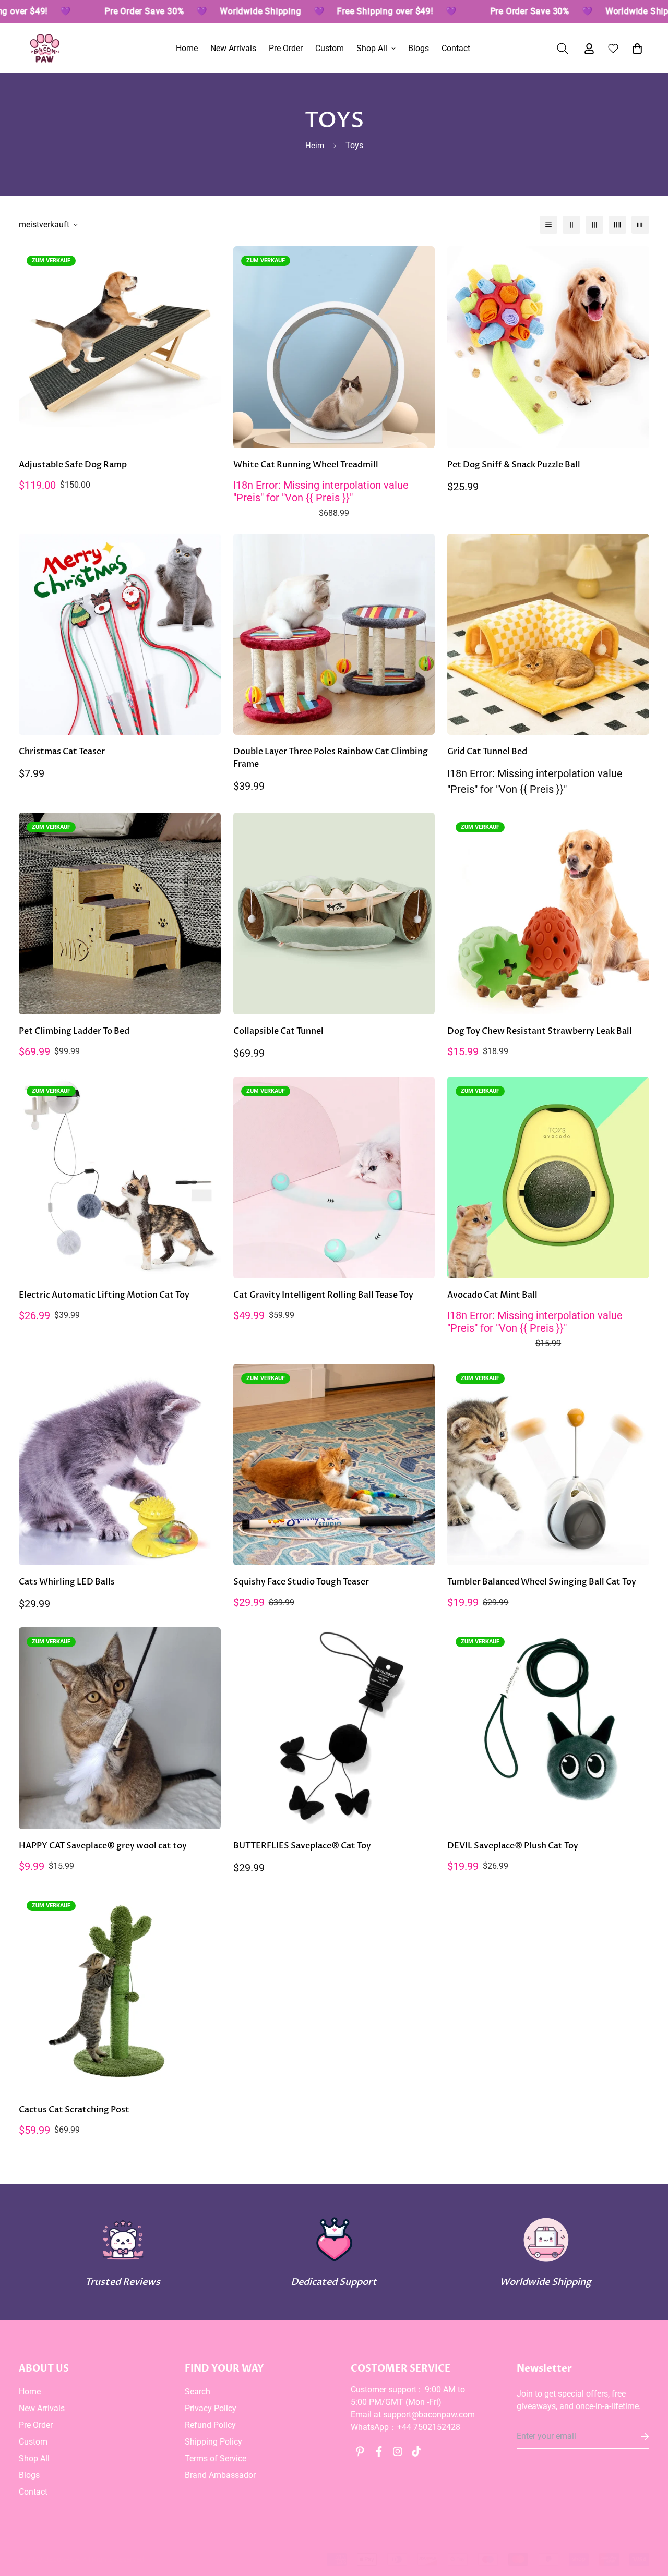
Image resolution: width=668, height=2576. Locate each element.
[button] (635, 49)
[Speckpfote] (45, 48)
